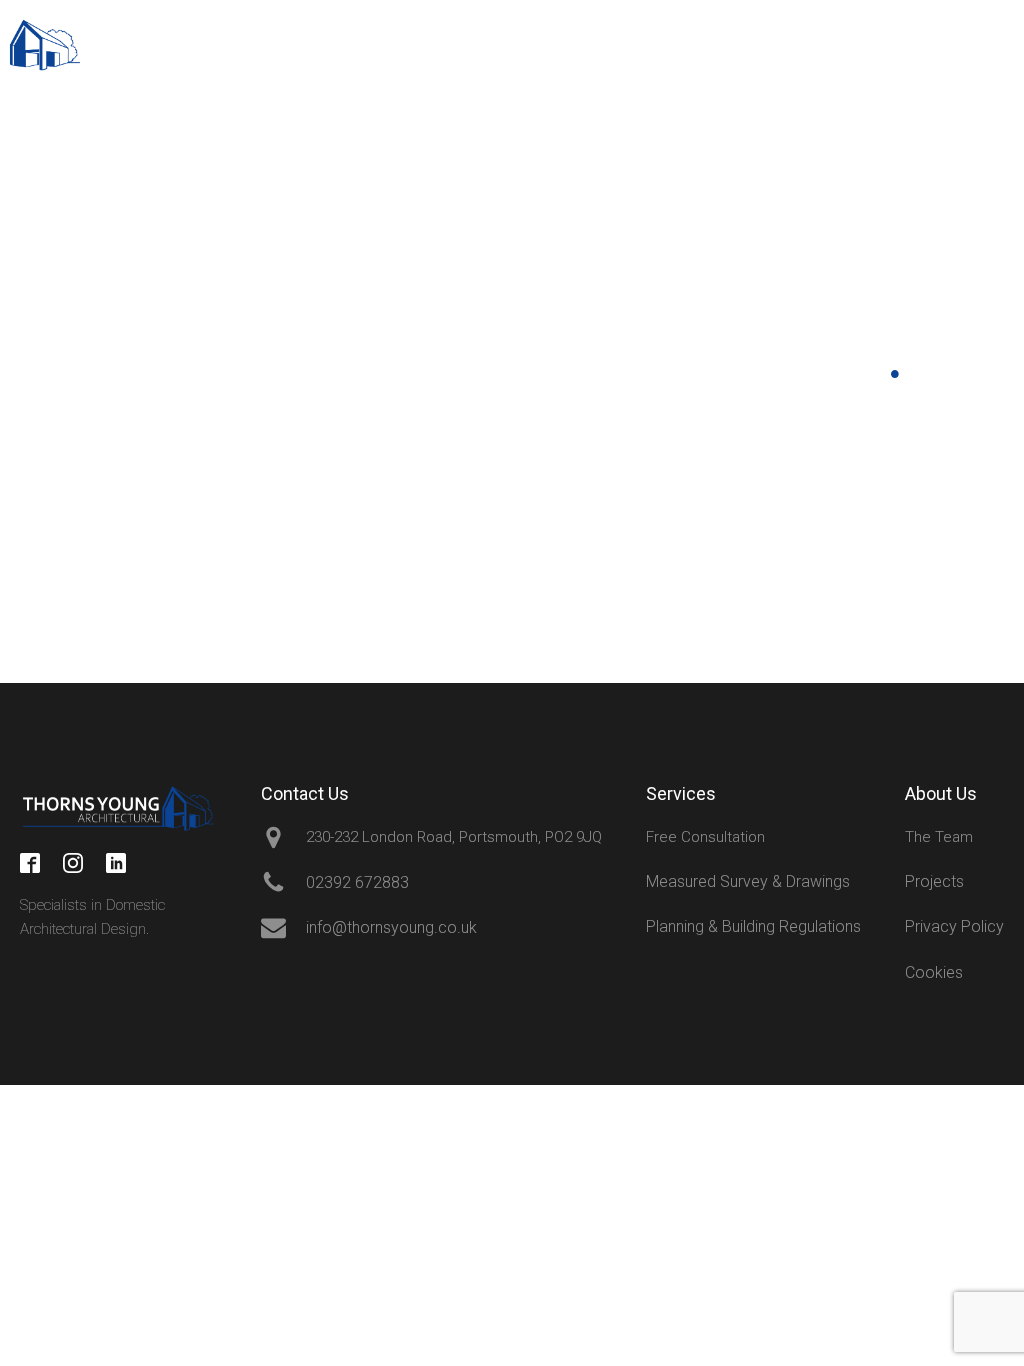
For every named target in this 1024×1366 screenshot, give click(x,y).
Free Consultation (705, 837)
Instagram (44, 366)
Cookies (934, 972)
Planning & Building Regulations (753, 926)
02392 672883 (852, 35)
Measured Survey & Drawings (748, 881)
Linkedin (44, 488)
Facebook (44, 244)
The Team (939, 837)
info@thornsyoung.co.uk (798, 54)
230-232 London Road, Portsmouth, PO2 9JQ (454, 837)
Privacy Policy (954, 926)
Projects (934, 881)
